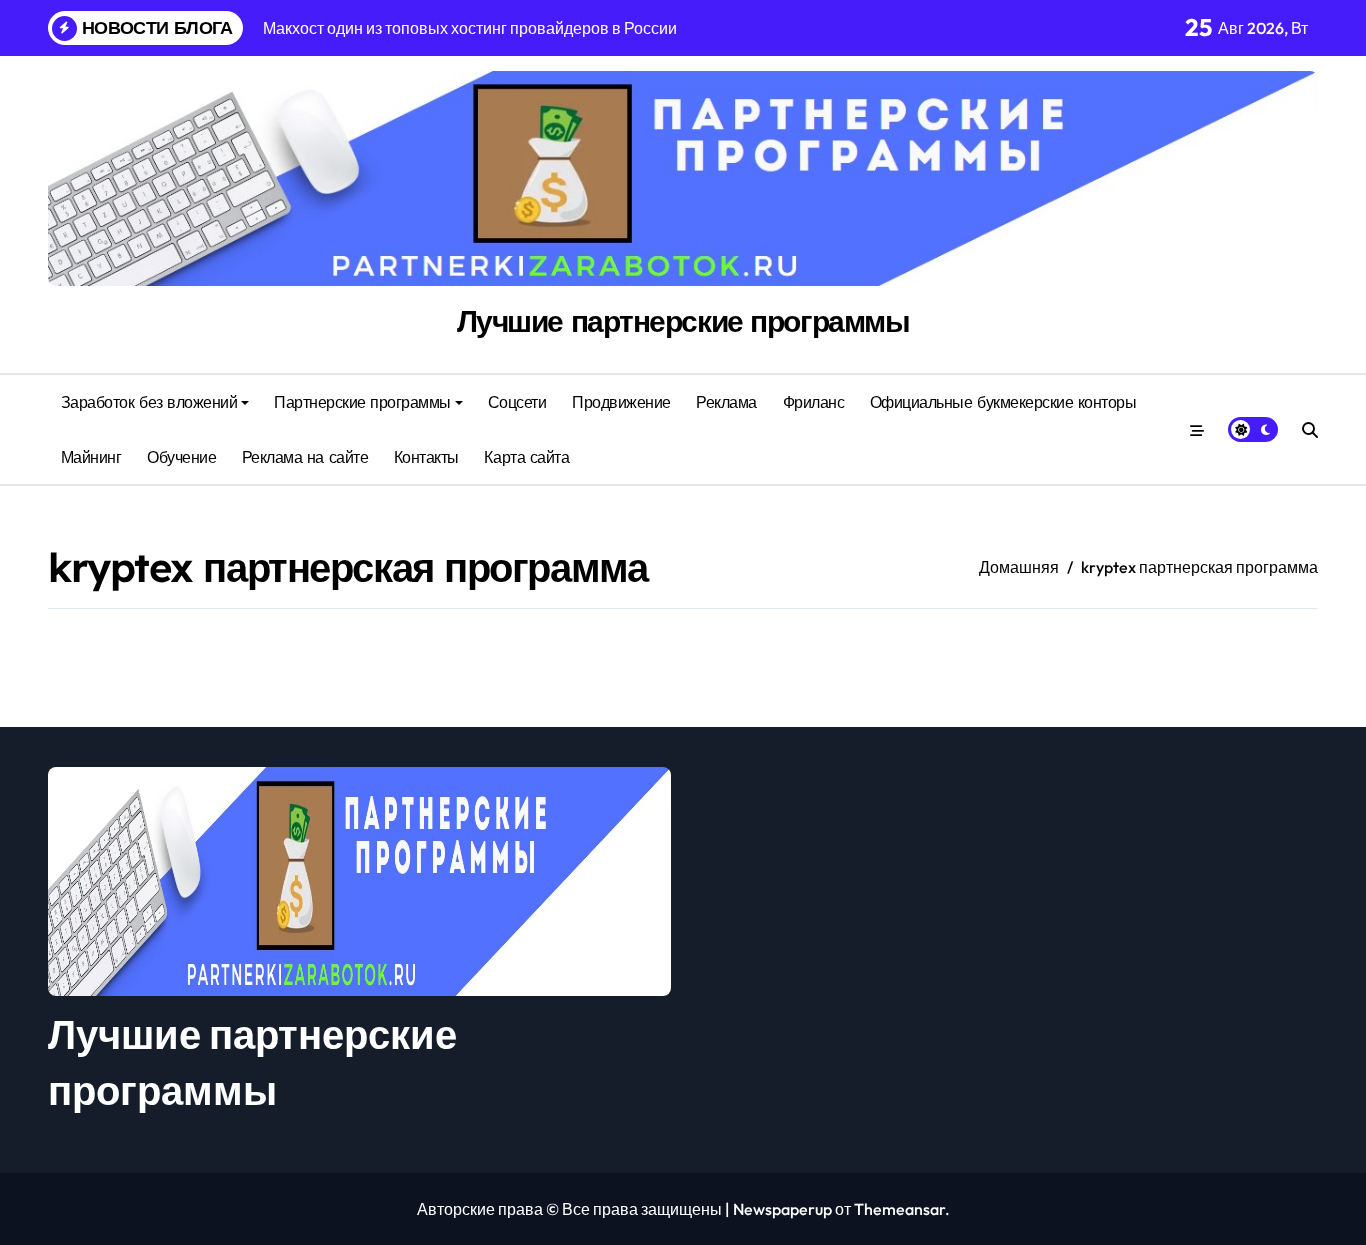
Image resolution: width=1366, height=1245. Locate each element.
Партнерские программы (362, 402)
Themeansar (899, 1209)
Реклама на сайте (305, 457)
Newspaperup (782, 1209)
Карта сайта (526, 457)
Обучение (181, 457)
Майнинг (91, 457)
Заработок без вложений (149, 402)
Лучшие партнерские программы (683, 321)
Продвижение (621, 402)
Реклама (726, 402)
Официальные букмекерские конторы (1003, 402)
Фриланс (814, 402)
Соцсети (517, 402)
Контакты (426, 457)
